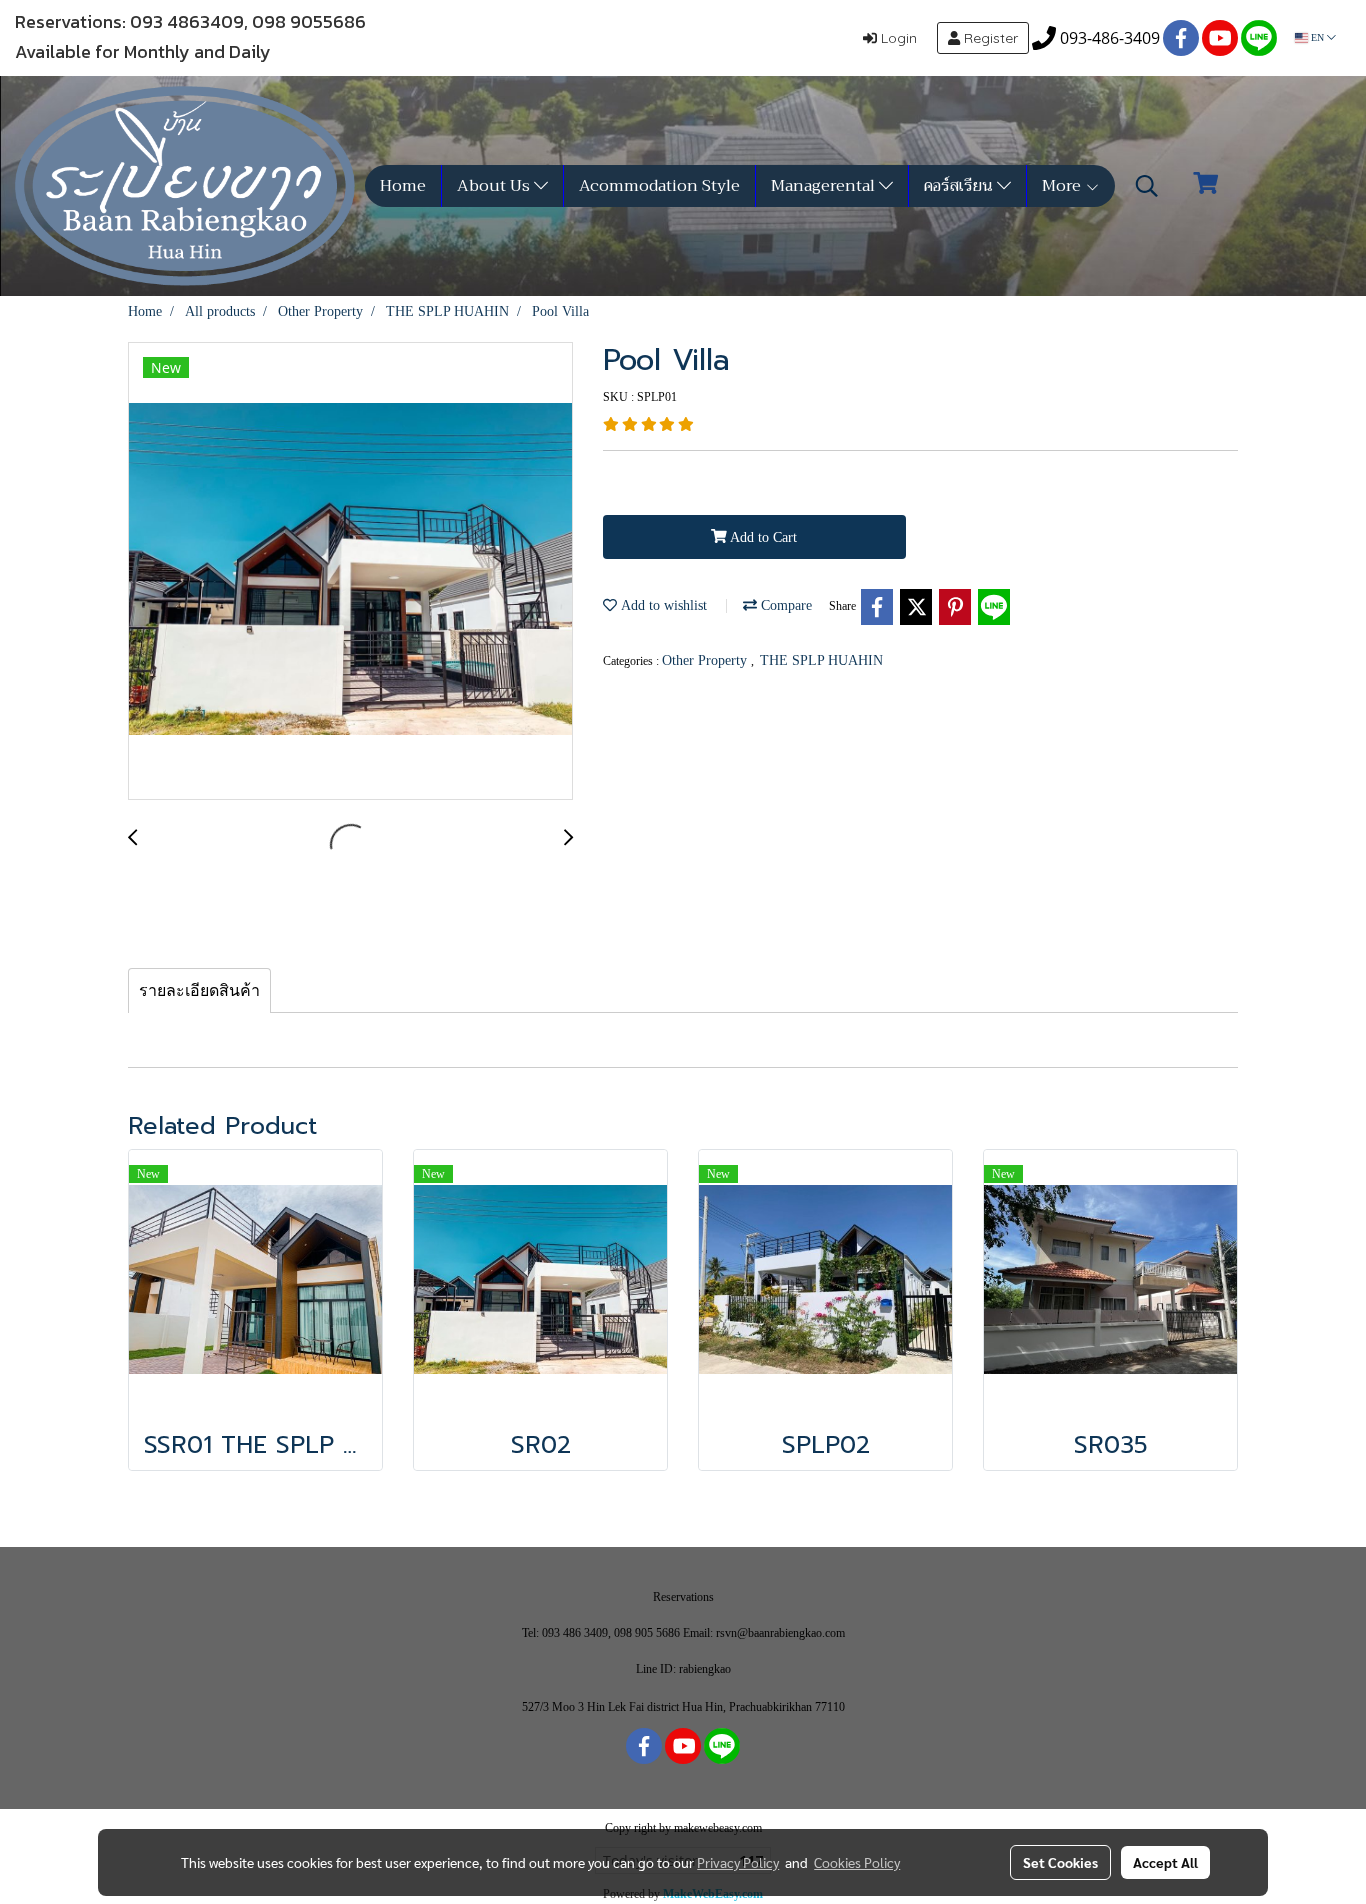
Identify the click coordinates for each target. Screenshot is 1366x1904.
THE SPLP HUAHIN (821, 660)
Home (403, 186)
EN (1317, 37)
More (1063, 186)
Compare (784, 605)
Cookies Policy (857, 1862)
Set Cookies (1060, 1862)
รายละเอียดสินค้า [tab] (199, 990)
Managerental (825, 186)
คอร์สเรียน (960, 186)
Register (989, 38)
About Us (495, 186)
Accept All (1165, 1862)
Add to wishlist (662, 605)
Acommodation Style (659, 186)
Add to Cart (762, 537)
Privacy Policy (738, 1862)
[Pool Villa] (350, 572)
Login (897, 38)
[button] (1147, 186)
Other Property (706, 660)
